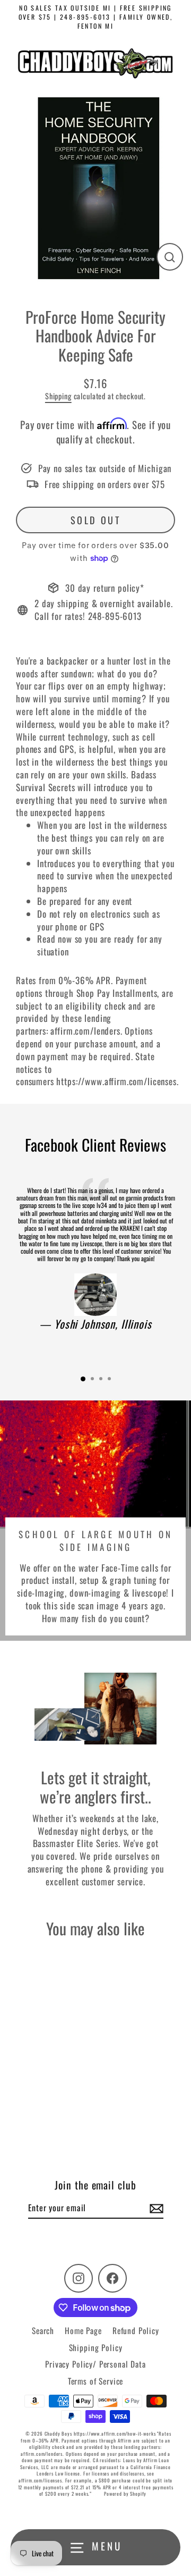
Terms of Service (96, 2381)
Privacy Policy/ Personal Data (95, 2364)
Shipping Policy (96, 2347)
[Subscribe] (155, 2208)
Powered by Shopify (125, 2494)
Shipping (58, 396)
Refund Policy (136, 2330)
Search (43, 2330)
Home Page (83, 2330)
